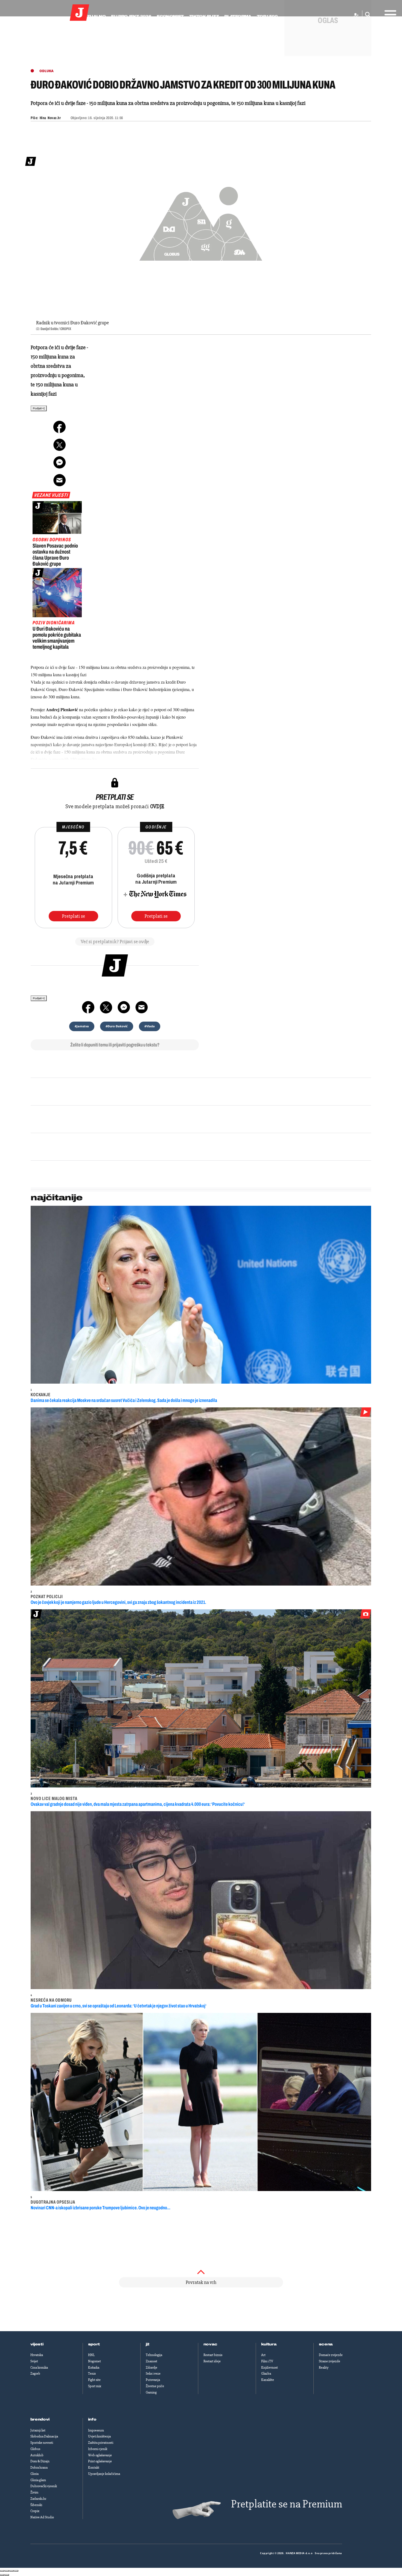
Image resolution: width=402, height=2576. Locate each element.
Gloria (34, 2474)
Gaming (151, 2392)
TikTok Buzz (204, 16)
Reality (324, 2368)
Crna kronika (39, 2368)
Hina (43, 118)
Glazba (266, 2374)
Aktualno (93, 16)
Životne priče (155, 2386)
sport (94, 2344)
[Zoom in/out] (16, 2571)
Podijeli (37, 408)
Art (263, 2355)
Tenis (92, 2374)
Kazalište (268, 2380)
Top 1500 (267, 16)
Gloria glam (38, 2480)
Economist (170, 16)
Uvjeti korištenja (99, 2436)
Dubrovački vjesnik (44, 2486)
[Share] (7, 2571)
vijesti (37, 2344)
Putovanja (153, 2380)
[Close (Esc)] (2, 2571)
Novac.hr (54, 118)
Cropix (35, 2511)
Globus (35, 2449)
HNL (91, 2355)
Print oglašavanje (100, 2461)
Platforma (238, 16)
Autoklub (37, 2455)
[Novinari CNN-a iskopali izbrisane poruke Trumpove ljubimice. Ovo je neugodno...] (201, 2102)
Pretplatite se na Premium (287, 2504)
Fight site (94, 2380)
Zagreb (35, 2374)
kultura (269, 2344)
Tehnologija (154, 2355)
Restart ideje (212, 2361)
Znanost (152, 2361)
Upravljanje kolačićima (104, 2474)
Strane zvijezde (330, 2361)
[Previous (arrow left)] (2, 2575)
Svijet (34, 2361)
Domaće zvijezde (331, 2355)
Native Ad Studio (42, 2517)
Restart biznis (213, 2355)
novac (211, 2344)
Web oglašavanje (100, 2455)
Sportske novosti (42, 2443)
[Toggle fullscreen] (11, 2571)
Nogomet (94, 2361)
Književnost (270, 2368)
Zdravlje (152, 2368)
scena (326, 2344)
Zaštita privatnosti (101, 2443)
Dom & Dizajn (40, 2461)
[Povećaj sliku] (201, 221)
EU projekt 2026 (131, 16)
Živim (34, 2492)
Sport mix (95, 2386)
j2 (148, 2344)
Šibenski (36, 2505)
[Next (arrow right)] (7, 2575)
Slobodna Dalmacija (44, 2436)
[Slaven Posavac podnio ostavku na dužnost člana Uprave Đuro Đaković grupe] (57, 517)
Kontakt (94, 2468)
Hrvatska (37, 2355)
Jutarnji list (38, 2430)
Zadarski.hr (38, 2499)
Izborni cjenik (98, 2449)
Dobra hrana (39, 2468)
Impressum (96, 2430)
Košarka (94, 2368)
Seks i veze (153, 2374)
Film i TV (267, 2361)
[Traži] (366, 15)
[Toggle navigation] (389, 13)
